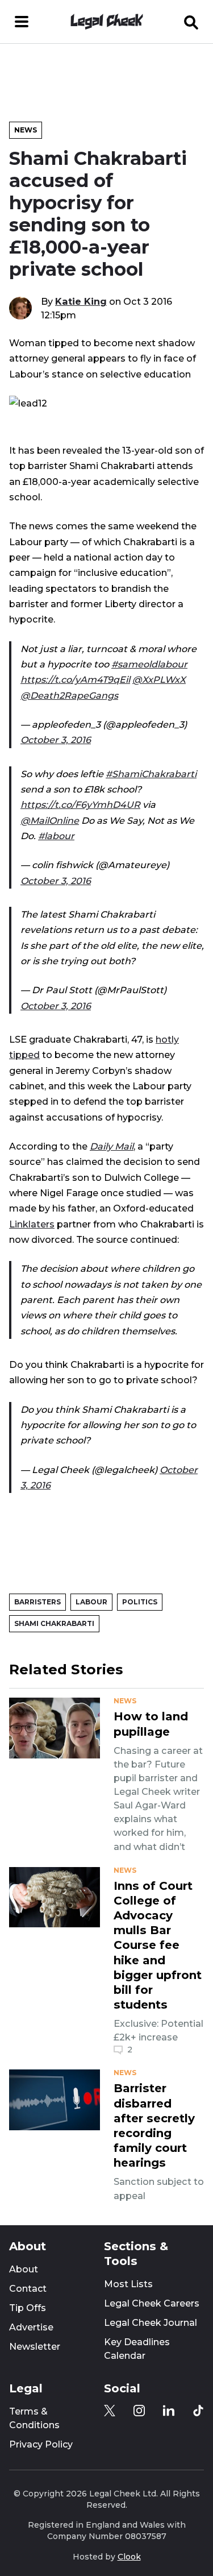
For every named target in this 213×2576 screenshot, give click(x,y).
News (26, 130)
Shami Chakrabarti (54, 1623)
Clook (129, 2557)
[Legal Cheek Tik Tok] (198, 2411)
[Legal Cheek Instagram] (139, 2411)
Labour (91, 1602)
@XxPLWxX (159, 679)
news (125, 1701)
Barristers (37, 1602)
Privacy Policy (41, 2444)
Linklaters (32, 1224)
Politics (140, 1602)
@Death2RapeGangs (69, 695)
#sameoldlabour (149, 664)
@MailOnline (50, 820)
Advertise (31, 2327)
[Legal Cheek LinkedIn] (169, 2411)
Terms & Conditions (34, 2418)
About (24, 2269)
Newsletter (35, 2347)
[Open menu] (22, 22)
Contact (28, 2289)
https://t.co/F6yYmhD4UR (80, 804)
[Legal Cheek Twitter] (110, 2411)
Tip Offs (28, 2308)
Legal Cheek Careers (152, 2303)
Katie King (81, 301)
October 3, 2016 (56, 740)
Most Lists (128, 2284)
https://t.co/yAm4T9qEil (75, 679)
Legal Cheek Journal (151, 2323)
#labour (56, 836)
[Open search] (191, 22)
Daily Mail (112, 1146)
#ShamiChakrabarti (151, 774)
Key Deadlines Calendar (137, 2349)
